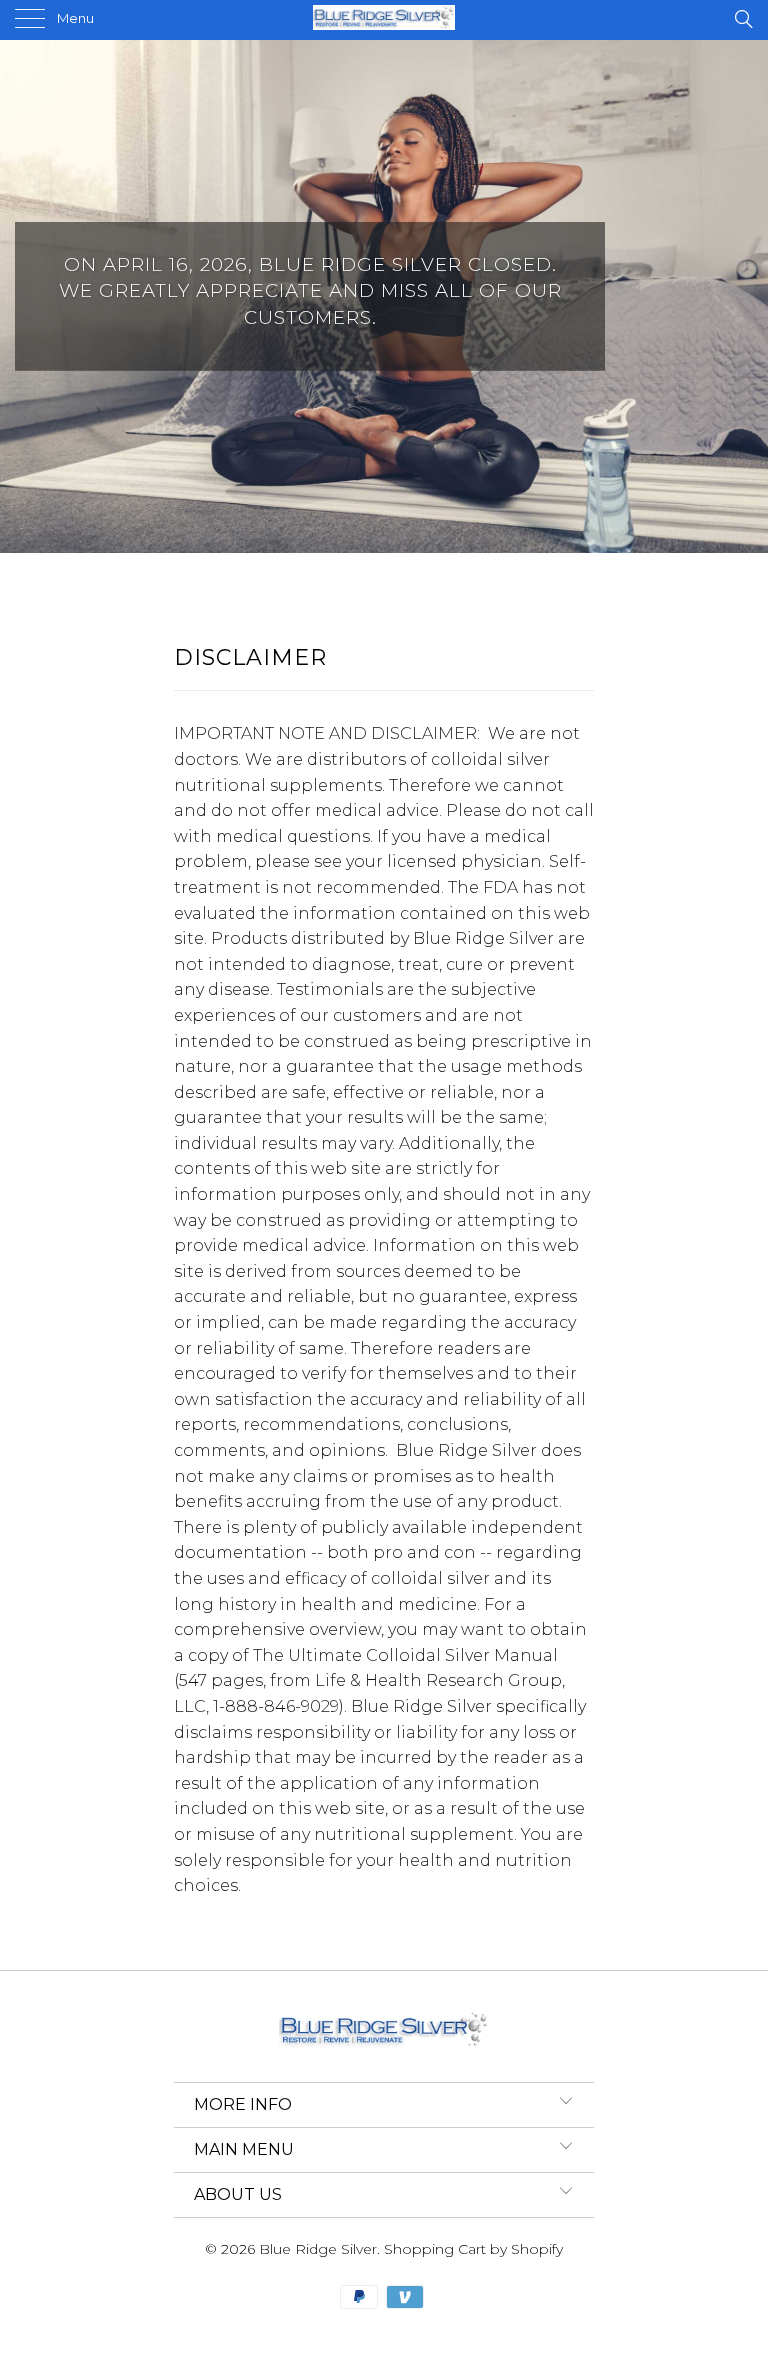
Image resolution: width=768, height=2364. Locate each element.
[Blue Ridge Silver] (384, 20)
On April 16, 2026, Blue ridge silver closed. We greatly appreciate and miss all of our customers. (384, 296)
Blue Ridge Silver (318, 2249)
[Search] (742, 19)
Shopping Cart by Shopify (473, 2249)
